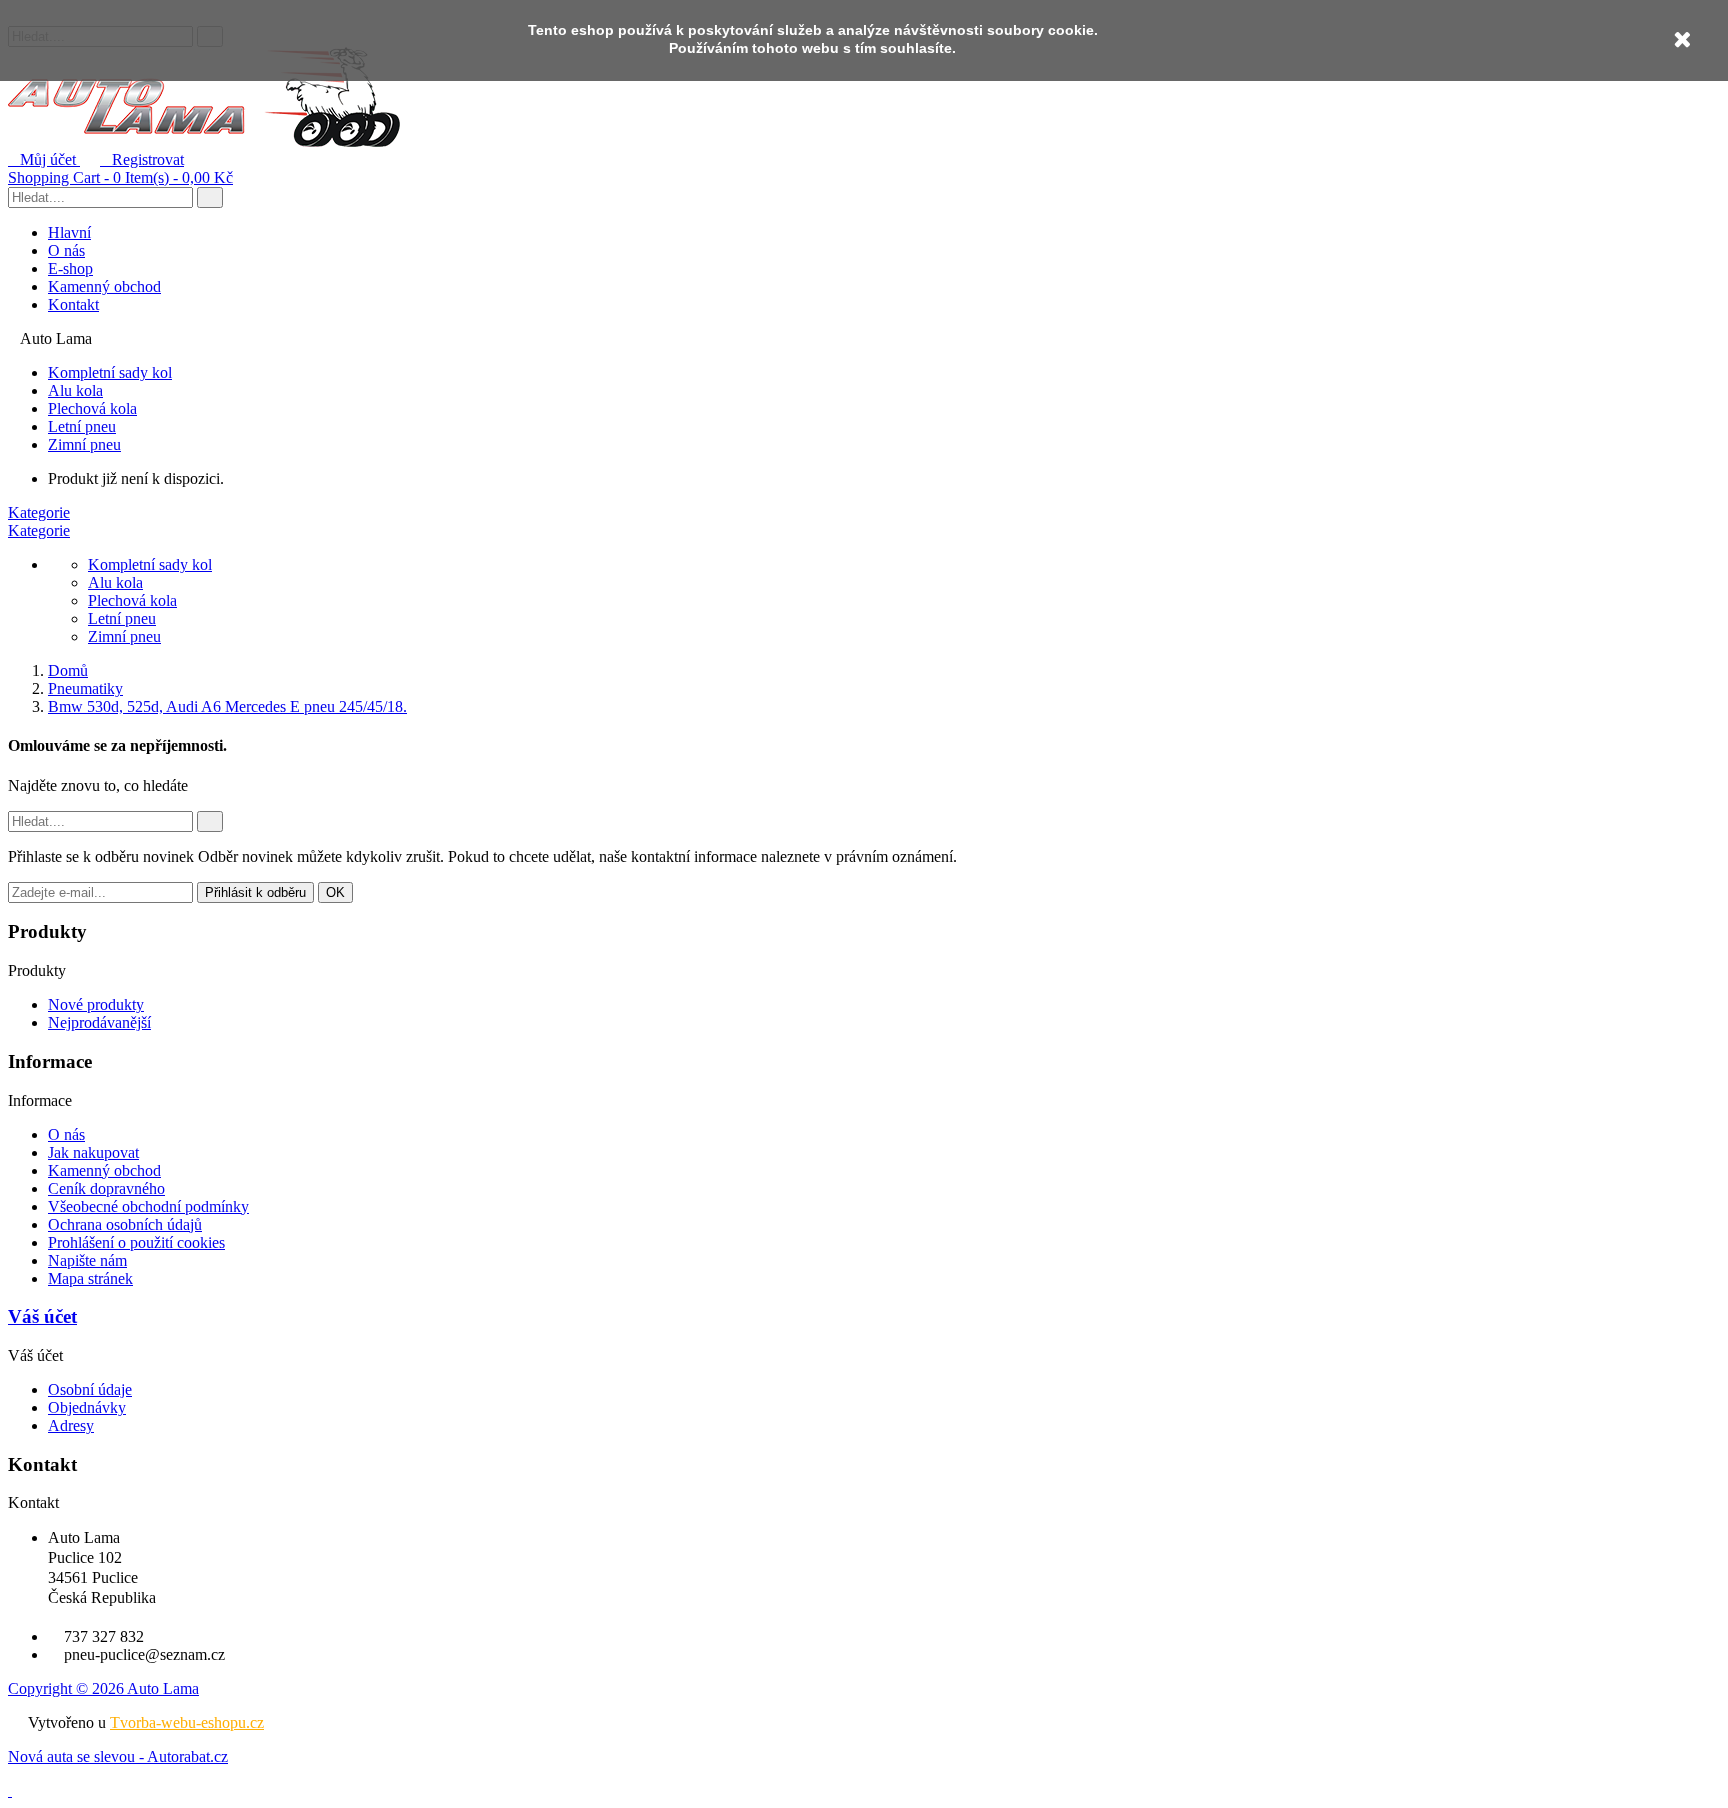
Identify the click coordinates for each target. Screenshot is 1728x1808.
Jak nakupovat (93, 1152)
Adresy (71, 1425)
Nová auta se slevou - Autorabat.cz (118, 1756)
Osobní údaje (90, 1389)
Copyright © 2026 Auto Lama (103, 1688)
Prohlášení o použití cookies (136, 1242)
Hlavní (69, 232)
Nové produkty (96, 1004)
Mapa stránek (90, 1278)
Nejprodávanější (99, 1022)
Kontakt (73, 304)
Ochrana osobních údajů (125, 1224)
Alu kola (75, 390)
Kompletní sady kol (110, 372)
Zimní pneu (84, 444)
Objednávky (87, 1407)
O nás (66, 250)
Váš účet (42, 1316)
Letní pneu (82, 426)
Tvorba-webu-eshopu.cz (187, 1722)
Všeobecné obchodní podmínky (148, 1206)
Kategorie (39, 512)
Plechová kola (92, 408)
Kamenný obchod (104, 286)
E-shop (70, 268)
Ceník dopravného (106, 1188)
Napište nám (87, 1260)
